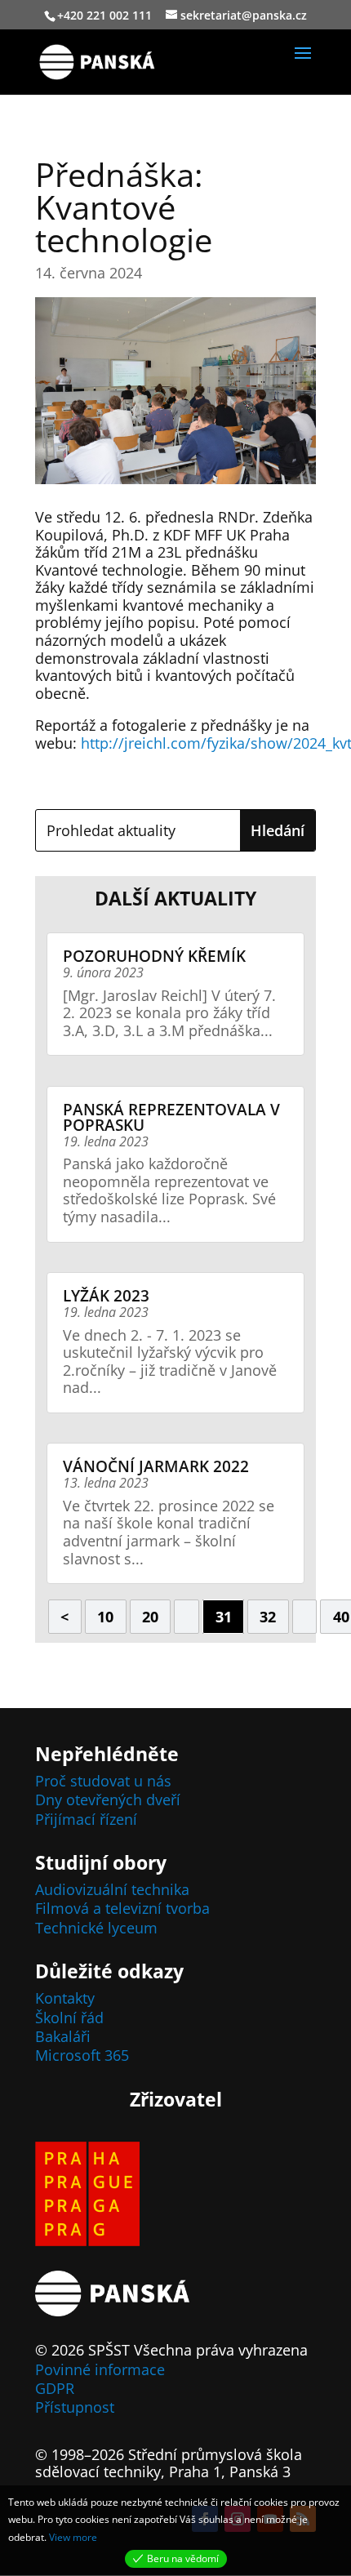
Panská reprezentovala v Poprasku (171, 1117)
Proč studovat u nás (103, 1781)
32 (268, 1617)
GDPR (55, 2388)
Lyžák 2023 (106, 1296)
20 (150, 1617)
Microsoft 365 (82, 2055)
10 (105, 1617)
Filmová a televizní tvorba (122, 1908)
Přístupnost (75, 2407)
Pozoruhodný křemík (154, 956)
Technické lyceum (96, 1928)
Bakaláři (63, 2036)
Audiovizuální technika (112, 1889)
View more (73, 2537)
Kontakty (65, 1998)
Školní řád (69, 2018)
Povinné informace (100, 2369)
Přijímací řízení (86, 1819)
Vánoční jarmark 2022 (156, 1466)
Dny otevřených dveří (108, 1800)
